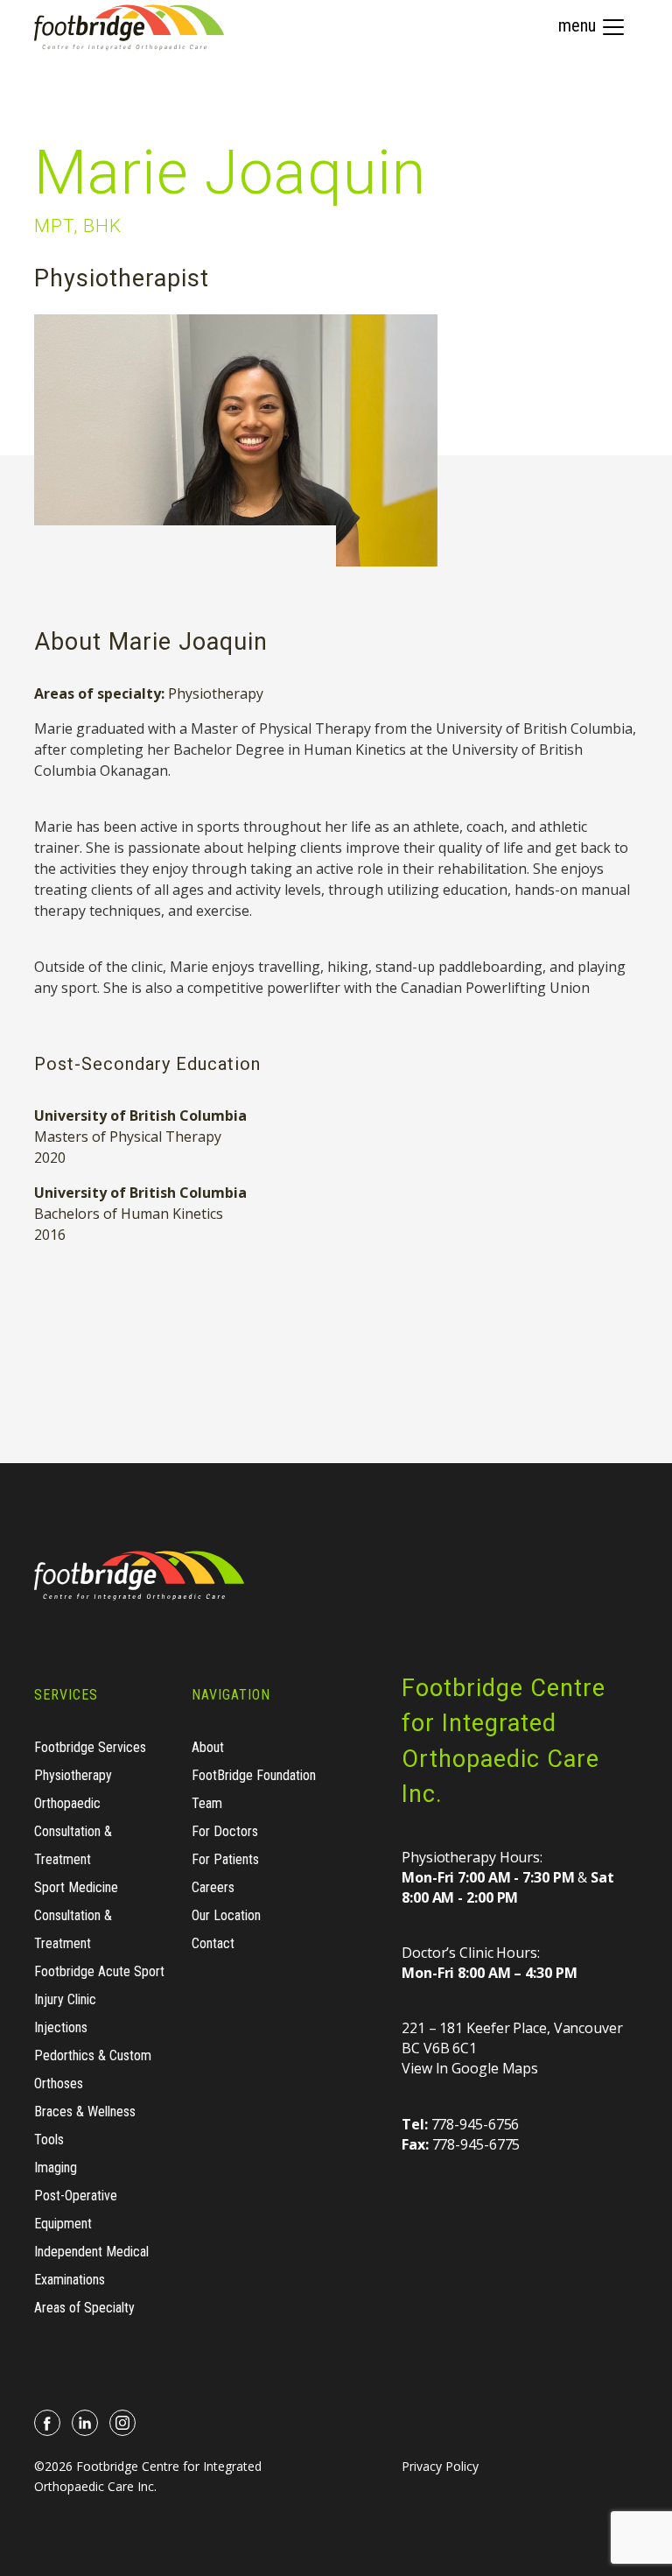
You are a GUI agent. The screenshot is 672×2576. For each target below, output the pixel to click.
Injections (61, 2027)
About (208, 1747)
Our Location (226, 1915)
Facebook (48, 2423)
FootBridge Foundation (254, 1775)
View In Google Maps (470, 2068)
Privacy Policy (440, 2466)
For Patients (225, 1859)
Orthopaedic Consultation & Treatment (73, 1831)
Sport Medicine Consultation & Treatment (76, 1915)
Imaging (56, 2168)
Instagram (123, 2423)
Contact (213, 1943)
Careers (213, 1887)
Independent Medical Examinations (91, 2266)
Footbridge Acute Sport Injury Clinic (99, 1985)
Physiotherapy (216, 693)
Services (66, 1695)
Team (207, 1803)
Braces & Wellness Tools (85, 2126)
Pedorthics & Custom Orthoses (93, 2069)
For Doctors (225, 1831)
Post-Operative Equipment (76, 2210)
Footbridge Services (90, 1747)
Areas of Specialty (84, 2308)
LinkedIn (85, 2423)
